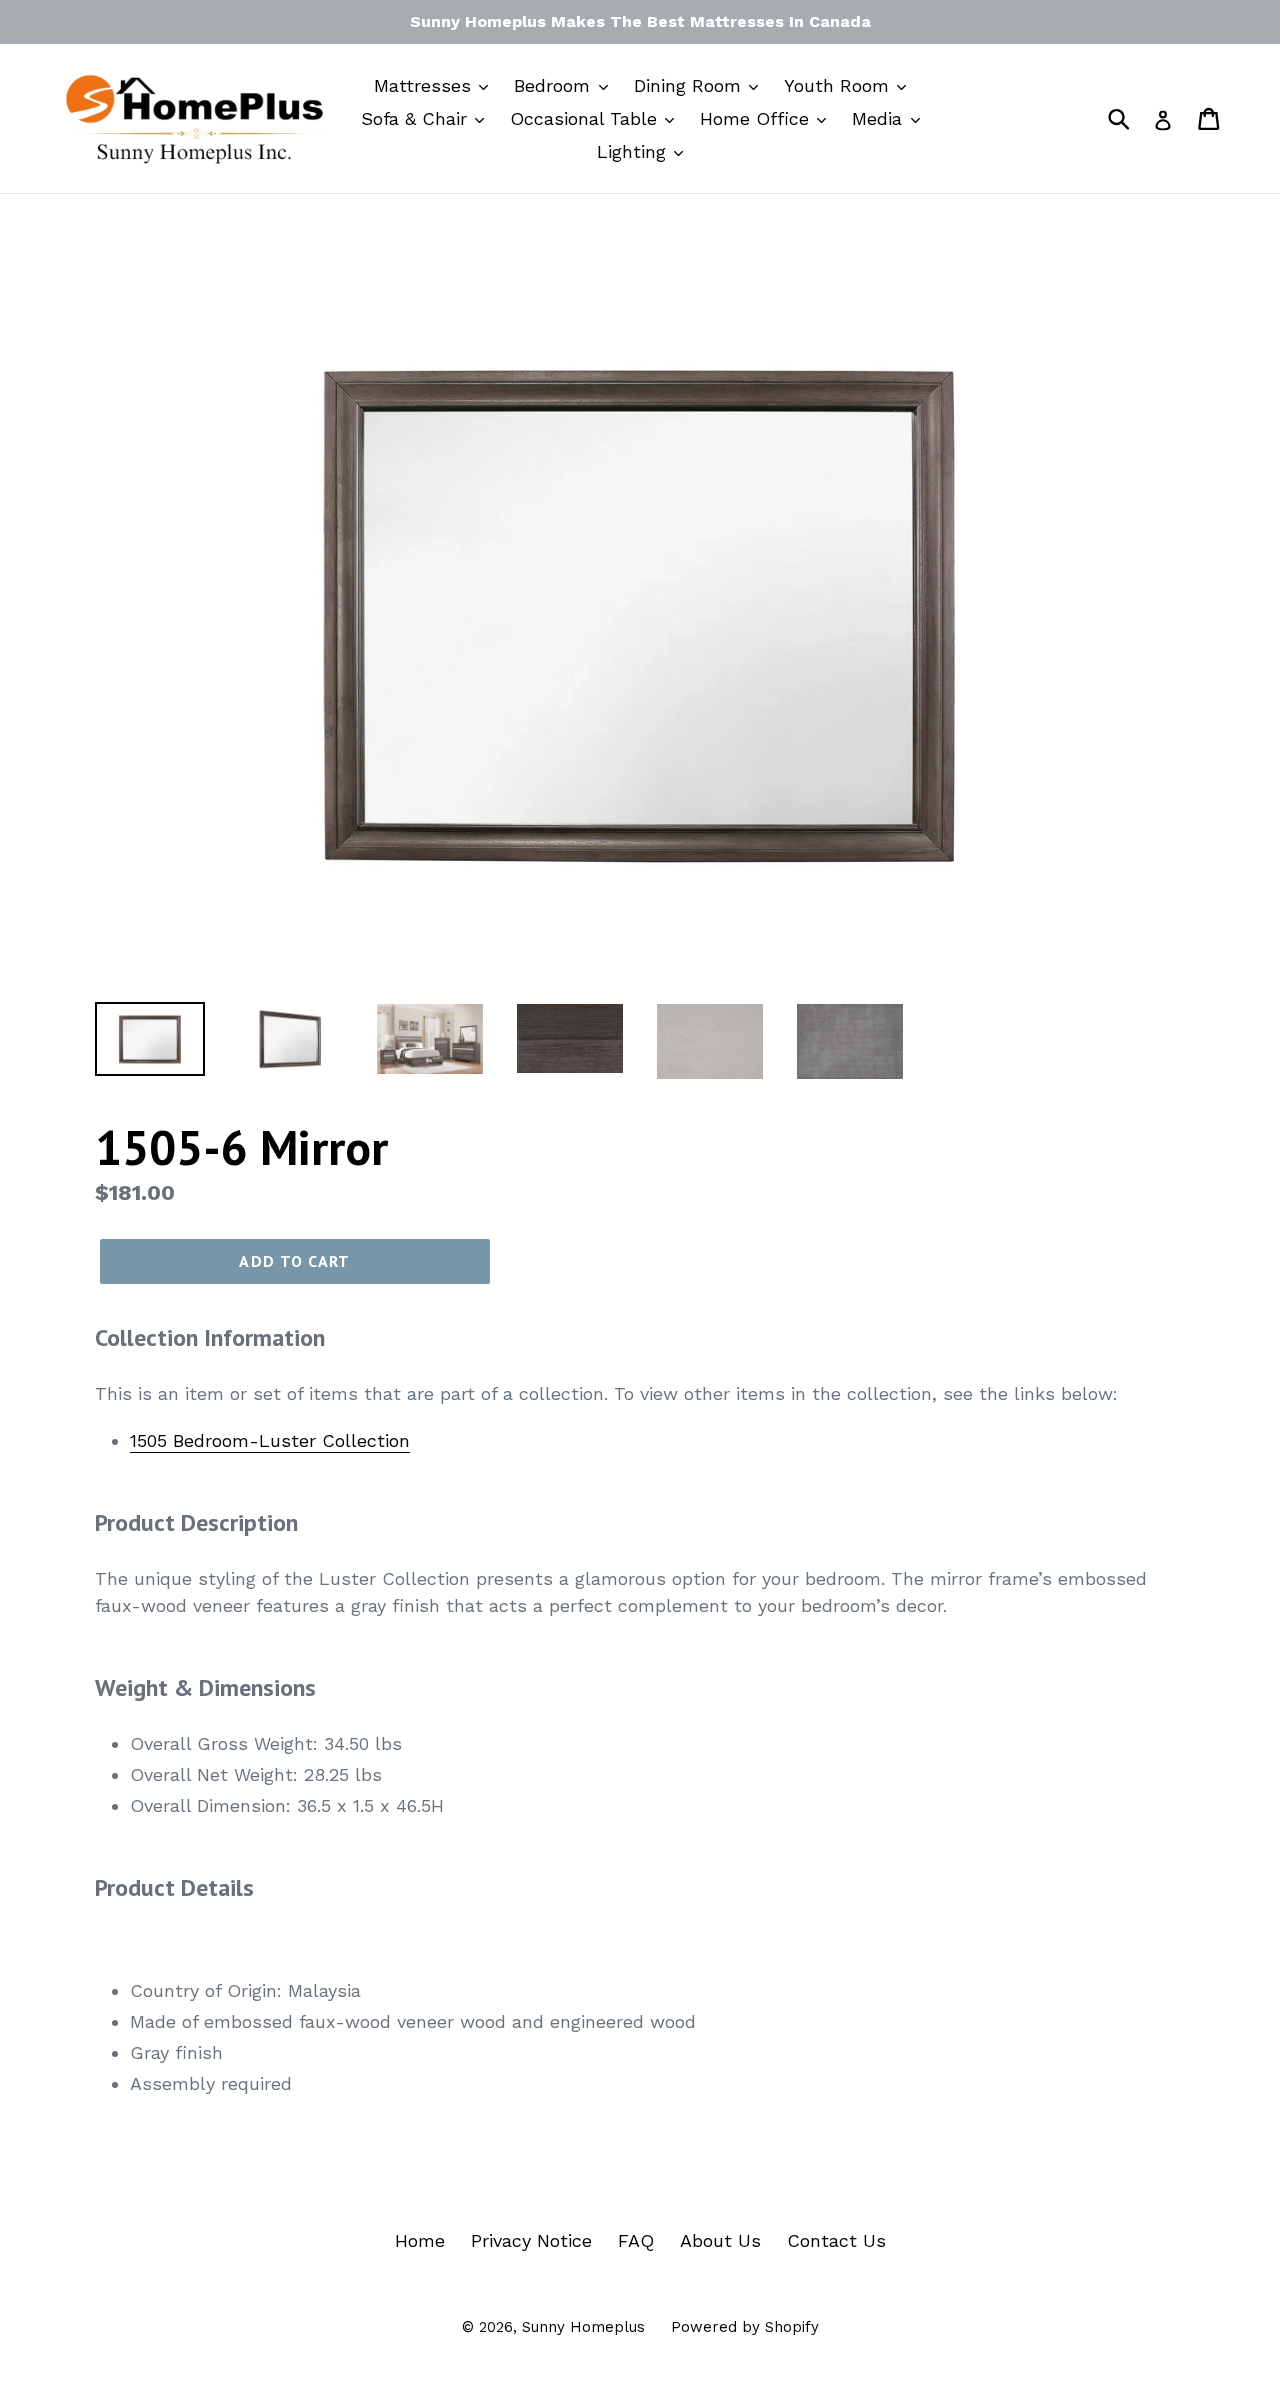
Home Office (757, 118)
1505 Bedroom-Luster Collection (270, 1440)
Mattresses (425, 85)
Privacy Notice (531, 2240)
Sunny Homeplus (583, 2327)
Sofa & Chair (417, 118)
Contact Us (836, 2240)
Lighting (634, 151)
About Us (720, 2240)
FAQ (636, 2240)
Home (420, 2240)
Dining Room (690, 85)
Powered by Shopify (745, 2327)
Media (880, 118)
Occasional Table (586, 118)
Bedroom (555, 85)
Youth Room (839, 85)
